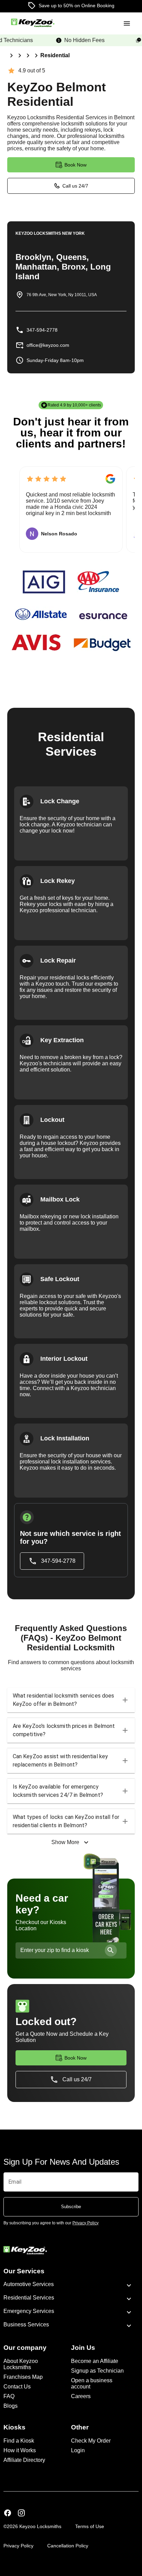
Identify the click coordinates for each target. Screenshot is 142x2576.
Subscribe (71, 2207)
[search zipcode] (111, 1950)
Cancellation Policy (68, 2546)
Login (78, 2450)
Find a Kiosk (19, 2441)
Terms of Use (90, 2526)
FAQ (9, 2396)
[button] (71, 1700)
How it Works (20, 2450)
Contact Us (17, 2387)
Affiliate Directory (24, 2460)
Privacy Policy (18, 2546)
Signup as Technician (97, 2371)
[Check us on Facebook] (8, 2514)
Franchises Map (23, 2377)
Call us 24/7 (75, 186)
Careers (81, 2396)
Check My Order (91, 2441)
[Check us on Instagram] (21, 2514)
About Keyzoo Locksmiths (21, 2364)
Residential (55, 55)
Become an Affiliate (95, 2361)
